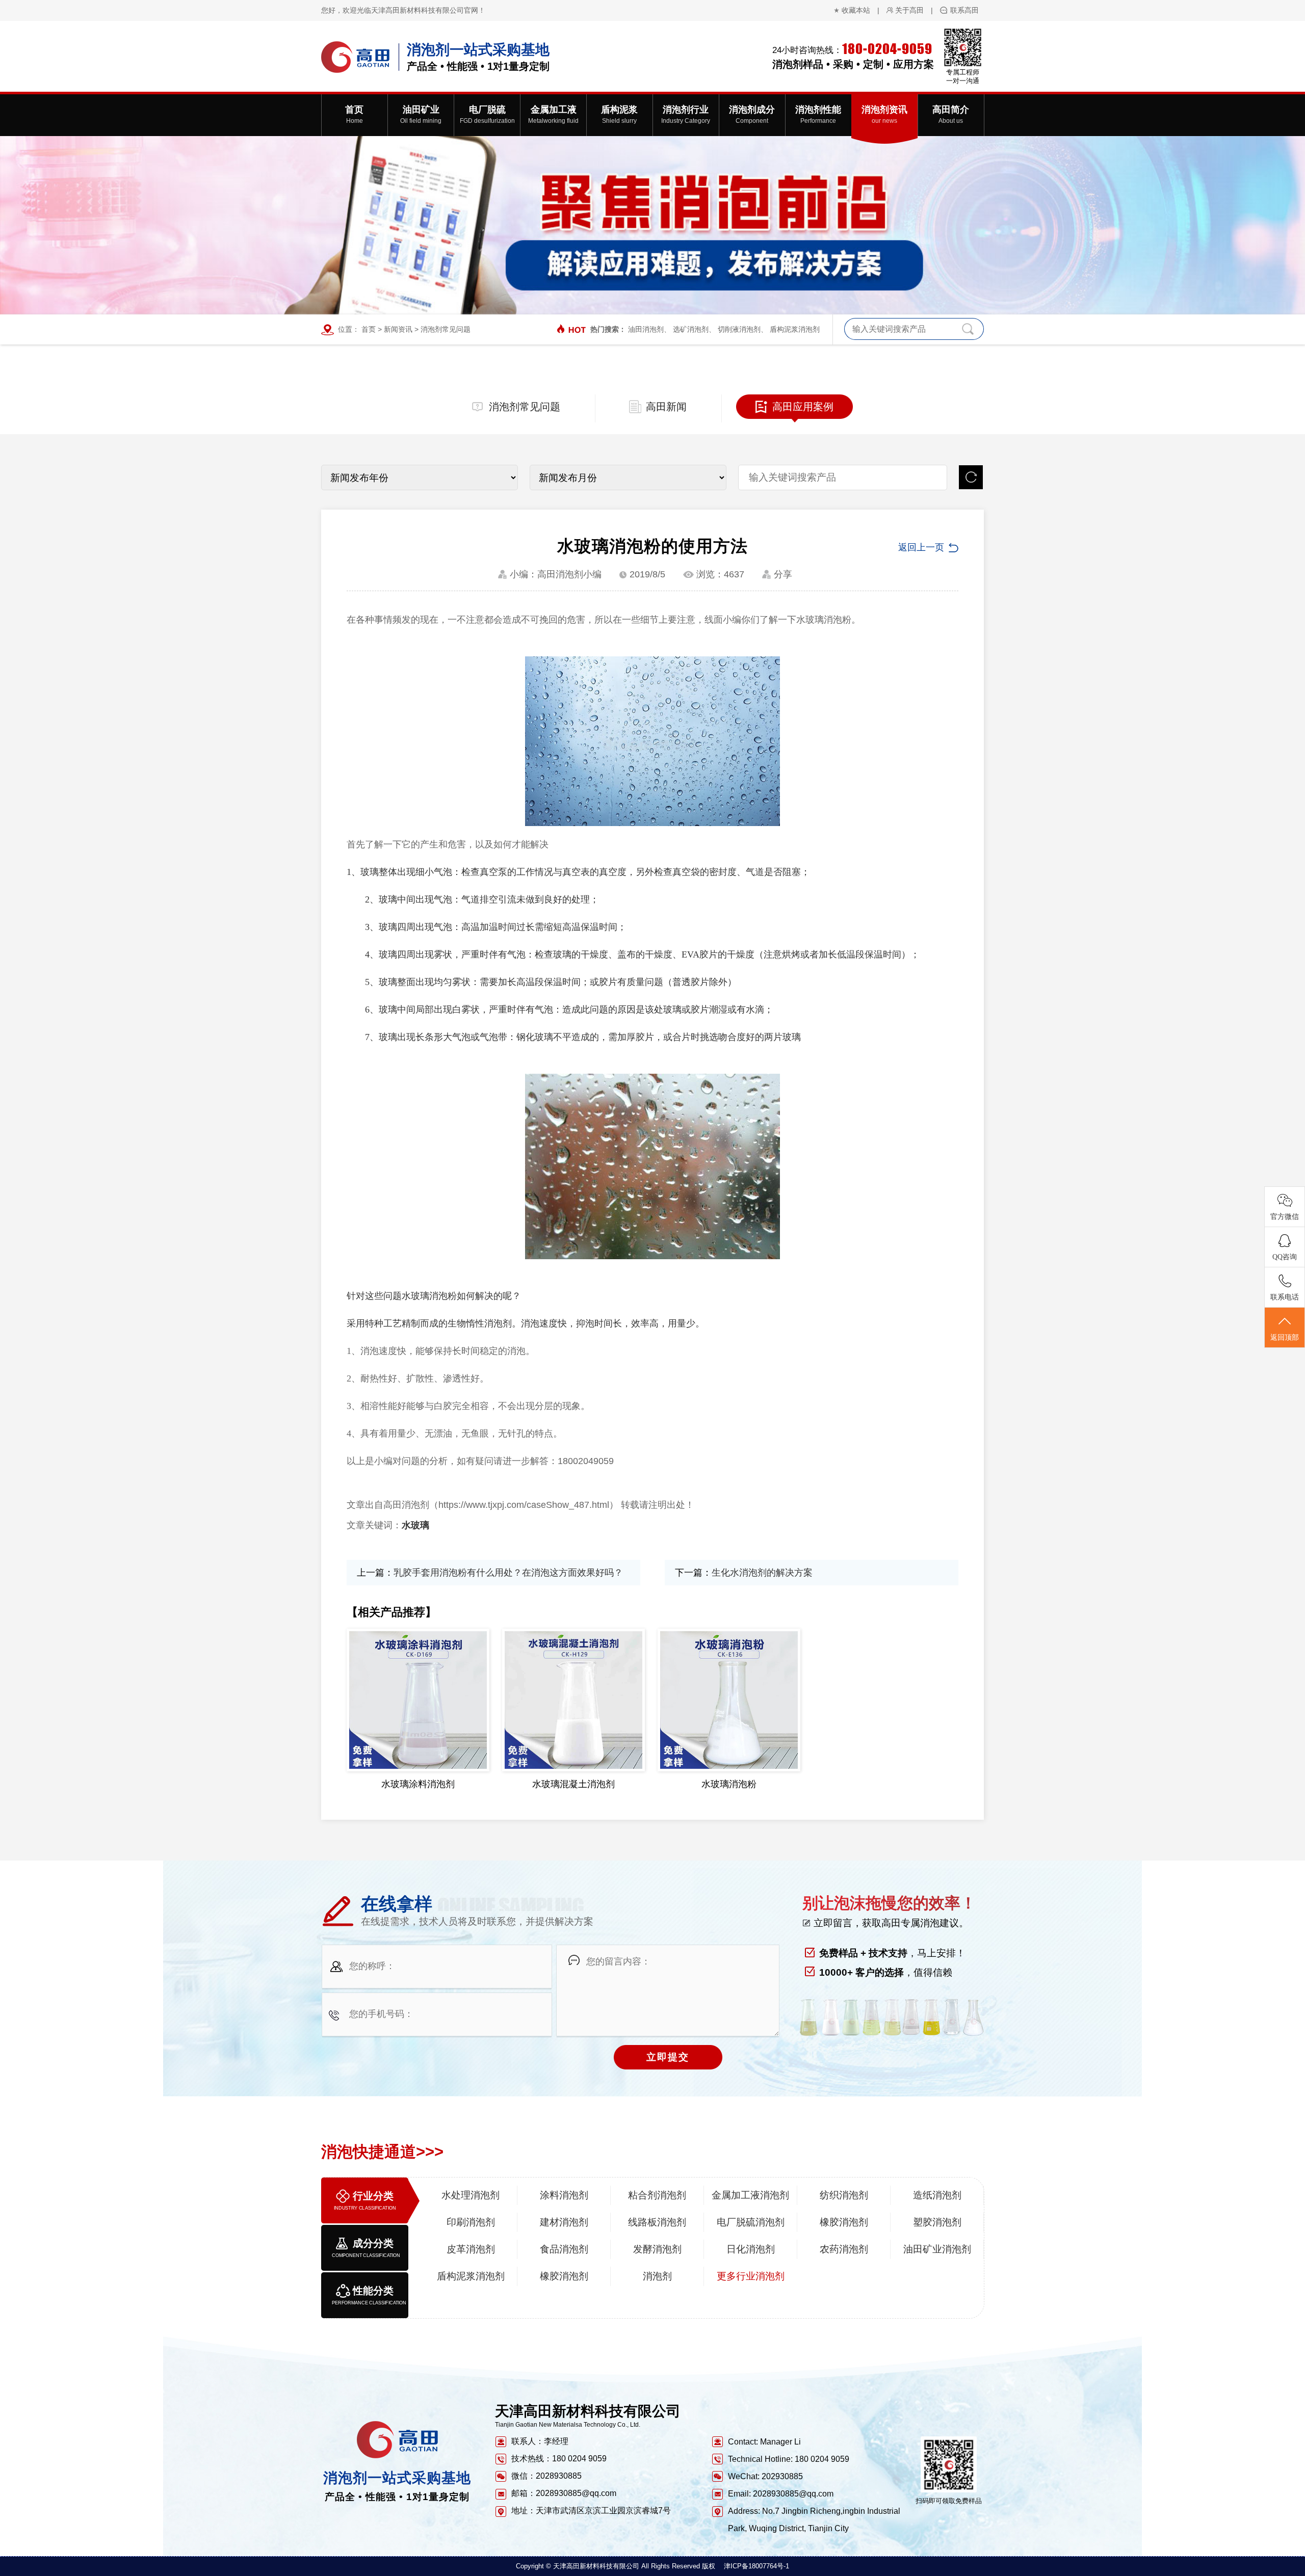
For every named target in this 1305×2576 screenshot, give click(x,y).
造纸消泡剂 (937, 2195)
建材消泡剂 (564, 2222)
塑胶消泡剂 (937, 2222)
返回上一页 (921, 547)
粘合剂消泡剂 (657, 2195)
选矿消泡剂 (691, 329)
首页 (369, 329)
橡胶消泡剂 (844, 2222)
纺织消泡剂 (844, 2195)
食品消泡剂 (564, 2249)
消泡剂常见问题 (446, 329)
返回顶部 (1285, 1337)
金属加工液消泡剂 (750, 2195)
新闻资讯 (398, 329)
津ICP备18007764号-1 (756, 2566)
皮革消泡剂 (471, 2249)
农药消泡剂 (844, 2249)
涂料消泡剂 (564, 2195)
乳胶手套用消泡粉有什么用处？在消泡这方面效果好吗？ (508, 1573)
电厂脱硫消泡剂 (751, 2222)
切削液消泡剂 (739, 329)
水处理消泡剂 (471, 2195)
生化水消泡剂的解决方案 (762, 1573)
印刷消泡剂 (471, 2222)
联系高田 (964, 10)
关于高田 (909, 10)
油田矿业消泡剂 (937, 2249)
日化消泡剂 (751, 2249)
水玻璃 (415, 1525)
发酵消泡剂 (657, 2249)
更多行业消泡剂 (751, 2276)
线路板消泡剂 (657, 2222)
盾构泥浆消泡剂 (795, 329)
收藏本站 (856, 10)
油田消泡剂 (646, 329)
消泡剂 (657, 2276)
